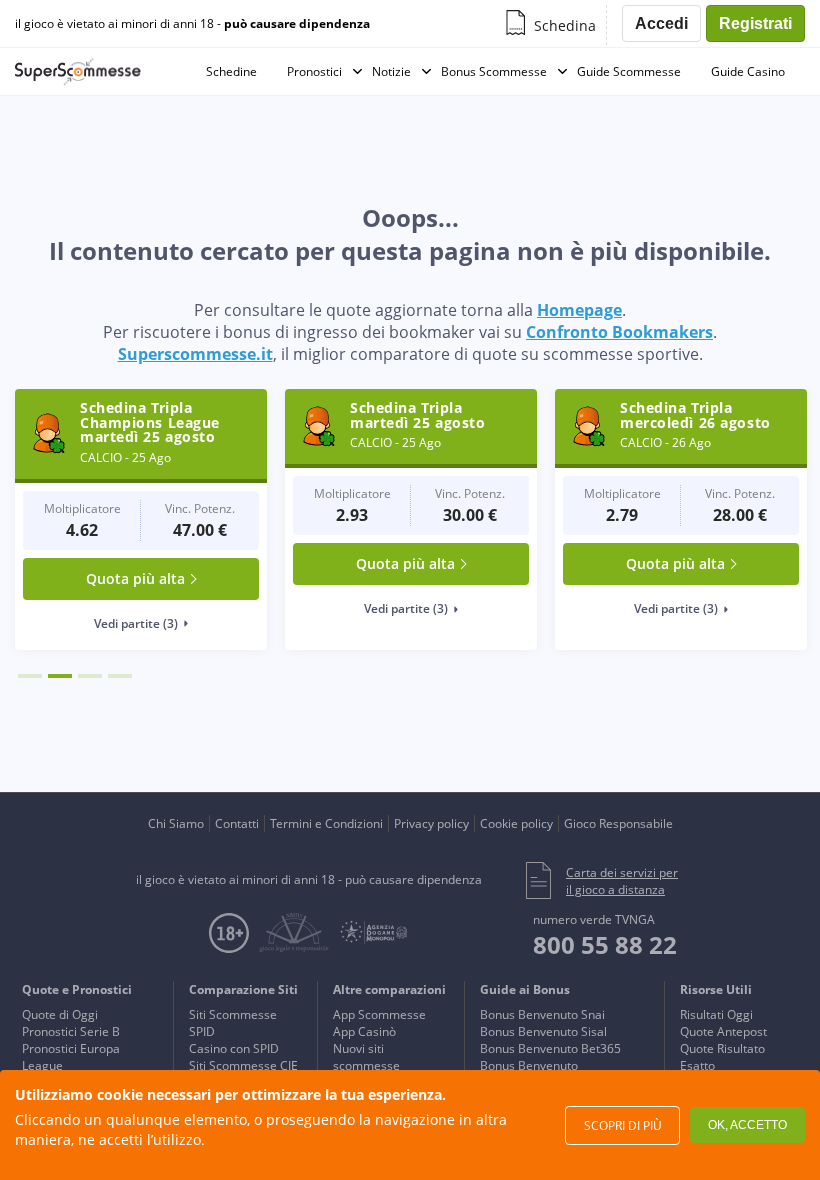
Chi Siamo (176, 823)
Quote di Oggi (60, 1014)
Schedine (231, 71)
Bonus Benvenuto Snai (542, 1014)
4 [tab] (120, 676)
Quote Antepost (723, 1031)
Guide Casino (748, 71)
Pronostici (314, 71)
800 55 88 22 (605, 944)
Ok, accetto (747, 1125)
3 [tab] (90, 676)
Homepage (579, 310)
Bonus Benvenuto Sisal (543, 1031)
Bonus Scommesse (494, 71)
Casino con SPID (234, 1048)
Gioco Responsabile (618, 823)
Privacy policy (431, 823)
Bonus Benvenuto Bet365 (550, 1048)
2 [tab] (60, 676)
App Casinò (364, 1031)
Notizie (391, 71)
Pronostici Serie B (71, 1031)
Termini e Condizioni (326, 823)
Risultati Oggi (716, 1014)
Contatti (237, 823)
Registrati (755, 23)
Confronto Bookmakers (619, 332)
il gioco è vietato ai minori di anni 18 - (192, 24)
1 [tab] (30, 676)
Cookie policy (516, 823)
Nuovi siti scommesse (366, 1057)
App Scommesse (379, 1014)
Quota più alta (135, 578)
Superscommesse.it (195, 354)
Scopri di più (623, 1125)
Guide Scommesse (629, 71)
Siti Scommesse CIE (243, 1065)
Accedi (661, 23)
